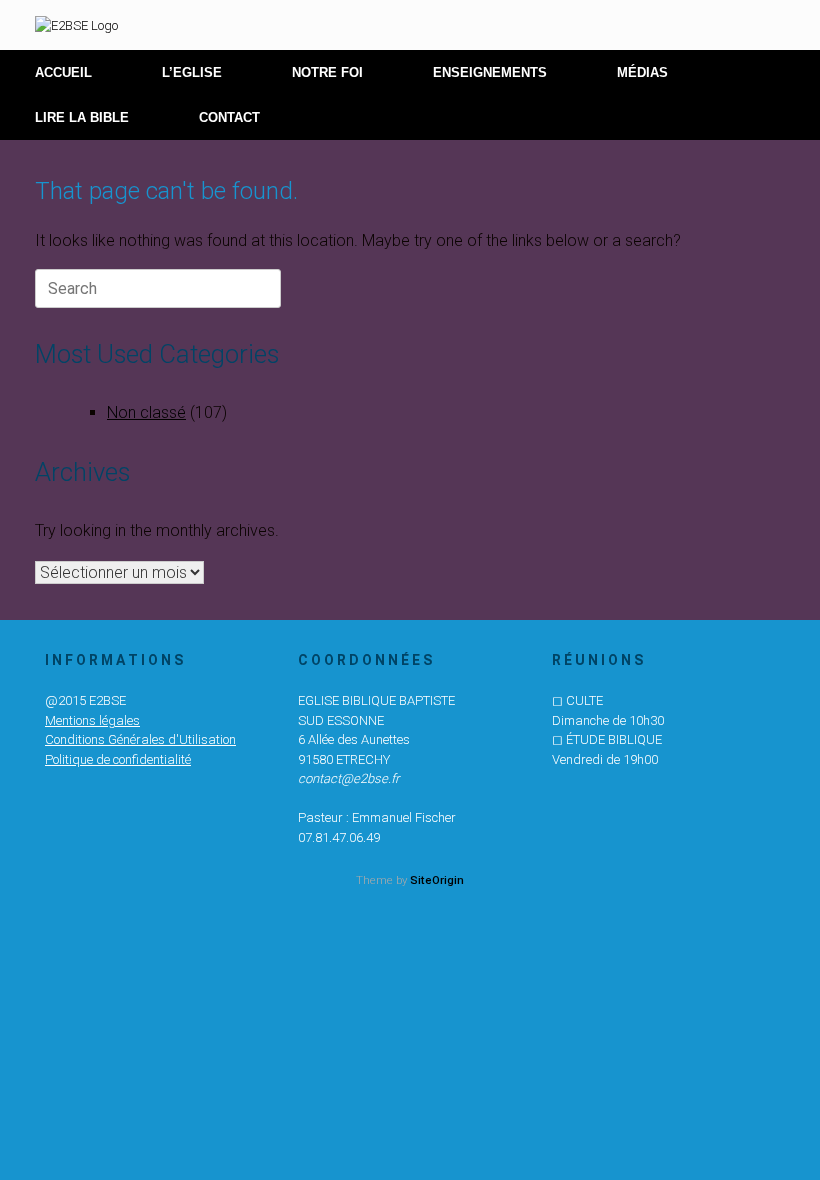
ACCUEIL (63, 72)
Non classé (146, 412)
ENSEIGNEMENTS (490, 72)
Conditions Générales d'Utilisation (140, 739)
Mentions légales (92, 720)
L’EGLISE (192, 72)
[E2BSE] (76, 25)
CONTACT (229, 117)
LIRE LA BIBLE (82, 117)
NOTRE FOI (327, 72)
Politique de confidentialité (118, 759)
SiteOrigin (437, 880)
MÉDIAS (642, 72)
